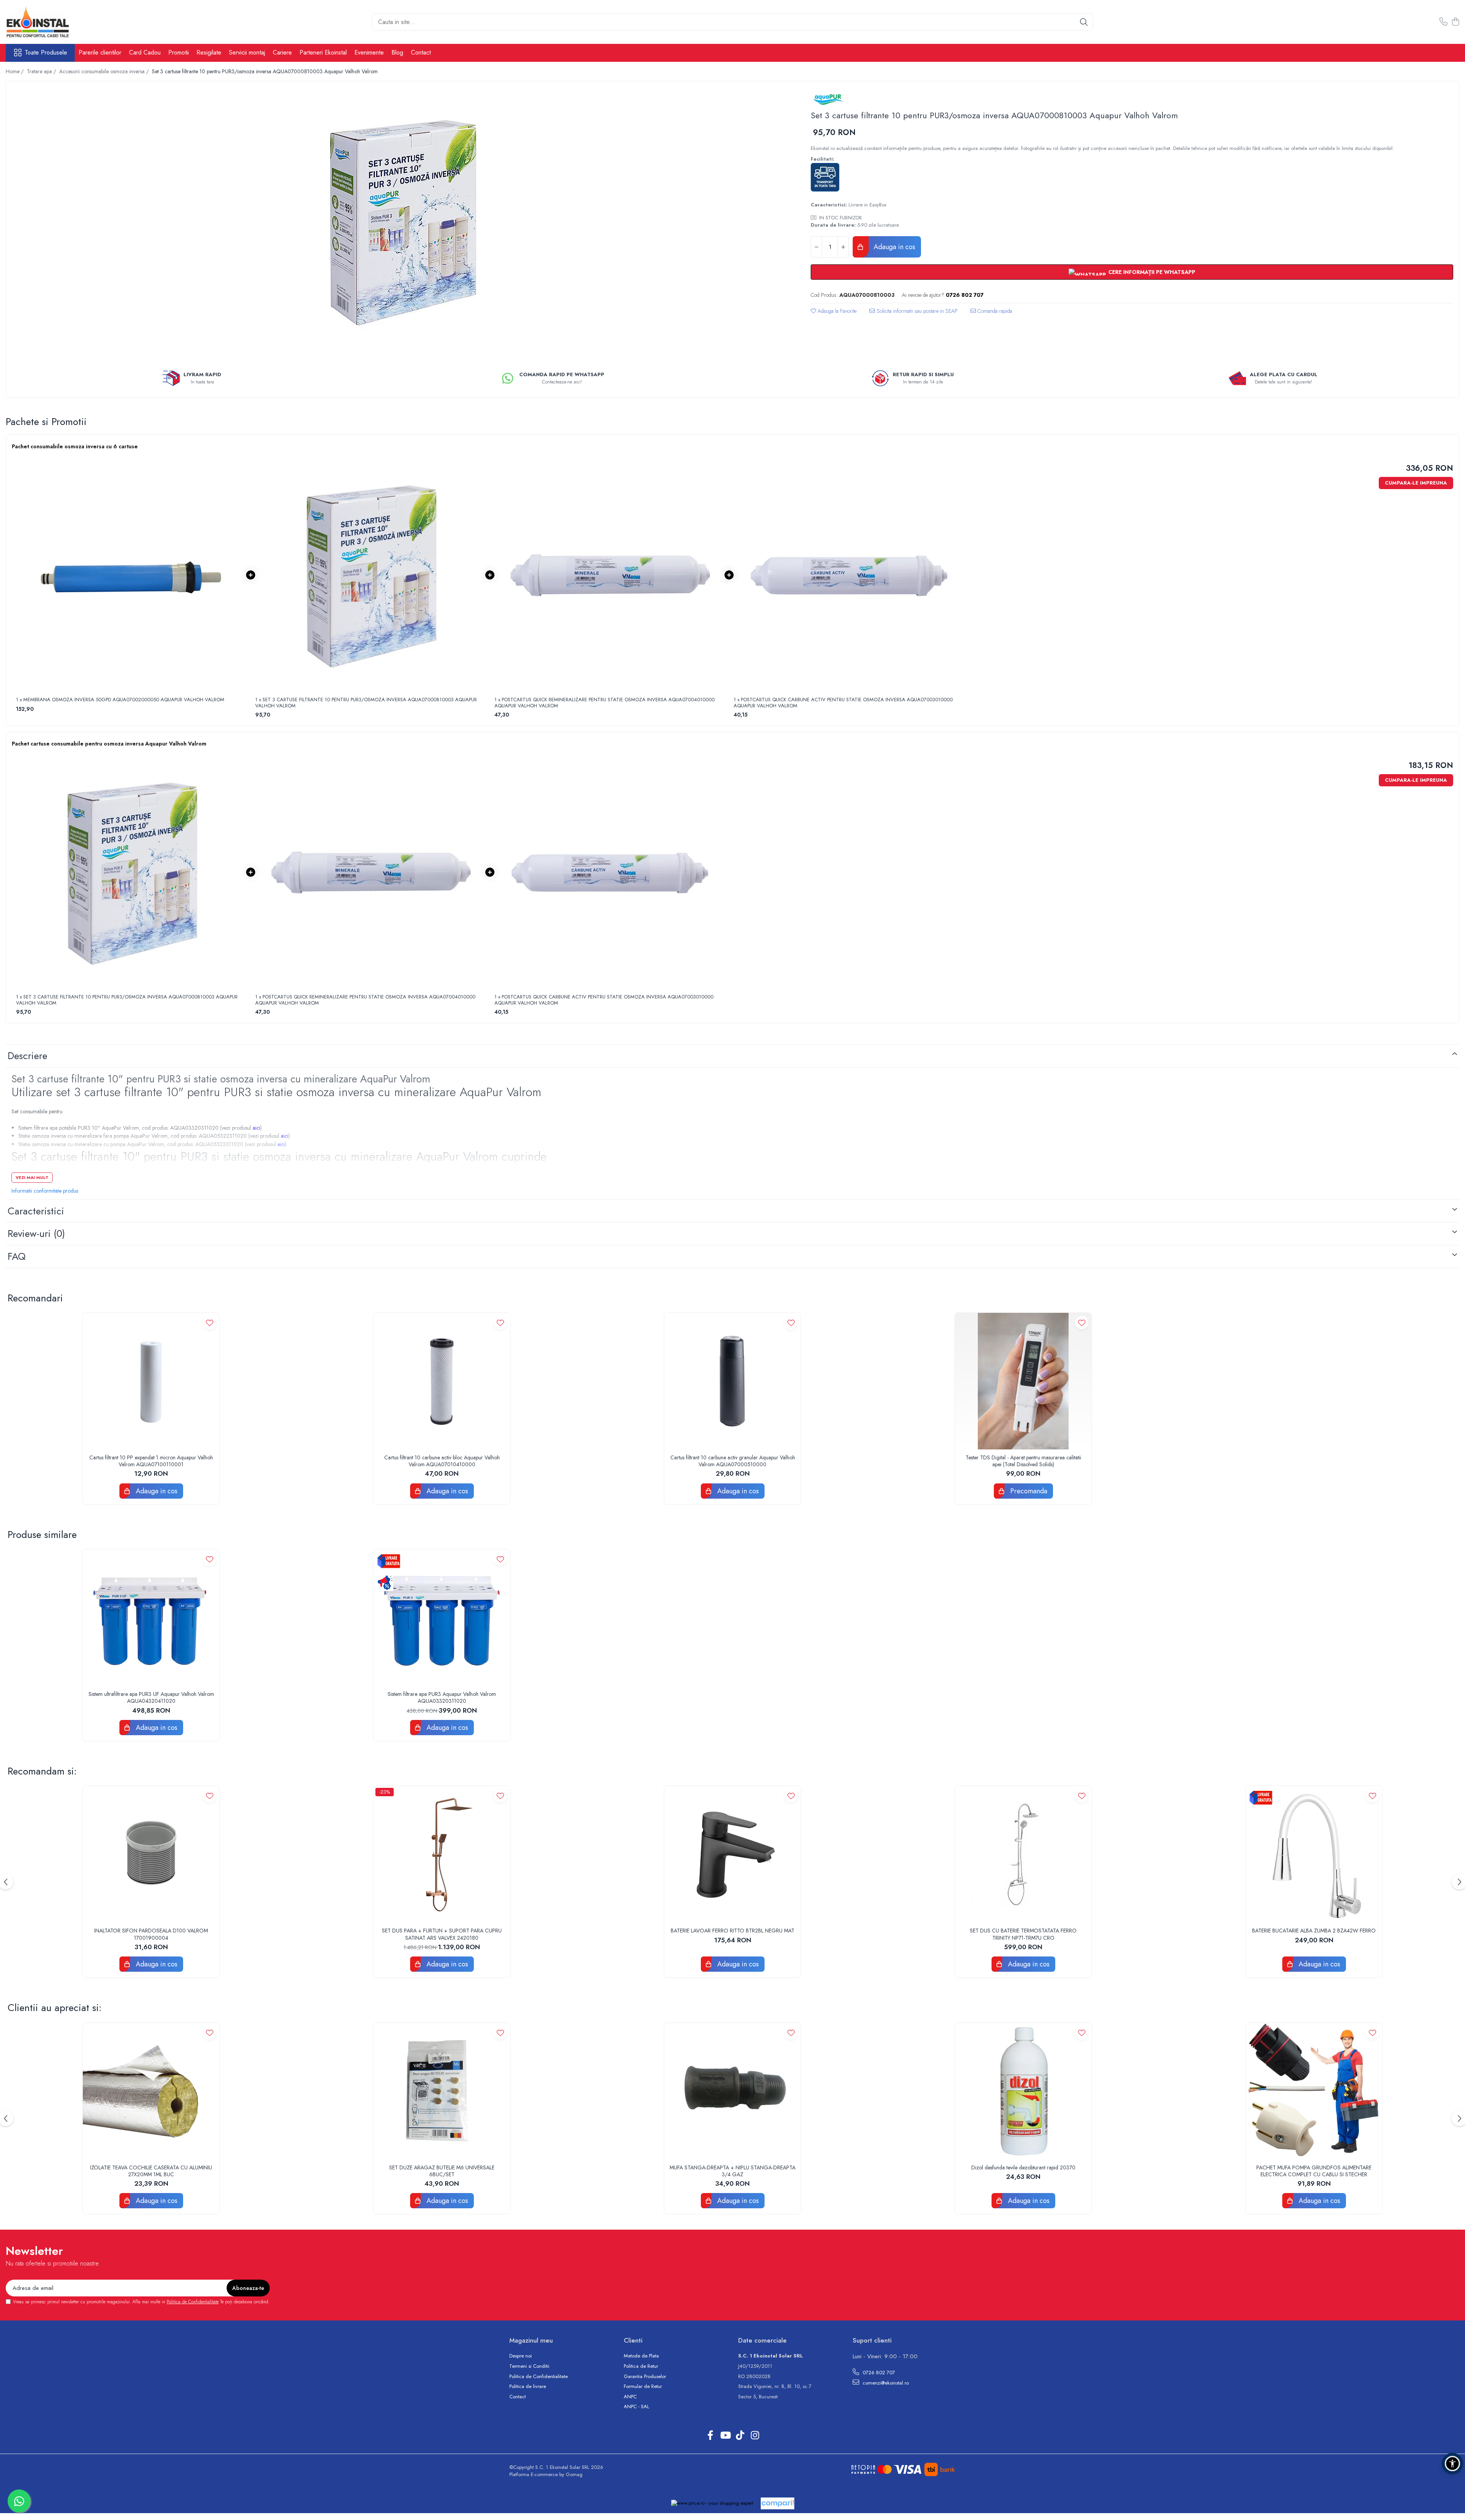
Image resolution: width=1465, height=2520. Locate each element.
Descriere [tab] (27, 1056)
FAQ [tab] (17, 1256)
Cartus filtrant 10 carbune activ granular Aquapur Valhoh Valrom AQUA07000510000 (733, 1461)
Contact (421, 52)
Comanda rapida (994, 311)
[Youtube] (725, 2436)
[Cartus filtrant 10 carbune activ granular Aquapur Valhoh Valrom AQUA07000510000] (732, 1381)
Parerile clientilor (100, 52)
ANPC (630, 2397)
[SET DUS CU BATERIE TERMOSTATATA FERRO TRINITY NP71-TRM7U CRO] (1023, 1854)
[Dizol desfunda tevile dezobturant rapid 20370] (1023, 2091)
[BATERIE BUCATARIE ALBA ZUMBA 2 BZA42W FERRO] (1314, 1854)
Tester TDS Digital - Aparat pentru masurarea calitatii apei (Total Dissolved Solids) (1023, 1461)
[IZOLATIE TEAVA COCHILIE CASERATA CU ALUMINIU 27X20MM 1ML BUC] (151, 2091)
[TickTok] (740, 2436)
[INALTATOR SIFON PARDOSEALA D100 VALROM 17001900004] (151, 1854)
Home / (15, 71)
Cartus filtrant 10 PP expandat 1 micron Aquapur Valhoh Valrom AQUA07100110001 (151, 1461)
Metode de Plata (641, 2356)
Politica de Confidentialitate (193, 2302)
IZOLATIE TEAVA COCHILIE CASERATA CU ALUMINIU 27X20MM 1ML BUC (151, 2171)
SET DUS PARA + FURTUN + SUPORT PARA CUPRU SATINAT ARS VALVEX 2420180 (442, 1934)
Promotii (179, 52)
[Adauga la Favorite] (210, 1323)
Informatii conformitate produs (45, 1191)
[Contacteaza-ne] (1443, 22)
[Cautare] (1084, 22)
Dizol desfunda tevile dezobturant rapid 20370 (1023, 2167)
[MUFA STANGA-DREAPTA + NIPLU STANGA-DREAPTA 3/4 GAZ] (732, 2091)
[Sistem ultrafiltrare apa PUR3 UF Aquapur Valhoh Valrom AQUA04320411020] (151, 1618)
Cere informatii (914, 314)
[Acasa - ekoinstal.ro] (44, 22)
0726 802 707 (878, 2373)
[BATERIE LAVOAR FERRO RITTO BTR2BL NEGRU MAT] (732, 1854)
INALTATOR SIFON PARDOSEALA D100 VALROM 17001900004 (151, 1934)
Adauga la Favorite (836, 311)
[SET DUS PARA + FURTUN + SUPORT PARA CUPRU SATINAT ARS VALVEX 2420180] (442, 1854)
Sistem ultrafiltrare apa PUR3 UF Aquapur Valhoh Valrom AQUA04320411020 (151, 1697)
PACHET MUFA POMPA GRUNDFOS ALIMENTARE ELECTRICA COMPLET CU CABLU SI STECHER (1314, 2171)
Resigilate (209, 52)
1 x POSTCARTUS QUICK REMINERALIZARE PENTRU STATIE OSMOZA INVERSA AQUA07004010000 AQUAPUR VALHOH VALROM (605, 703)
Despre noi (521, 2356)
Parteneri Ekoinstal (323, 52)
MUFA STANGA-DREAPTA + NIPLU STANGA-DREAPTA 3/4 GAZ (732, 2171)
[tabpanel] (402, 221)
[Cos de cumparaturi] (1455, 22)
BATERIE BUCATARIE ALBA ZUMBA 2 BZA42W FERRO (1314, 1931)
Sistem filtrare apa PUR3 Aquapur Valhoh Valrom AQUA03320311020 (442, 1697)
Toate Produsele (46, 53)
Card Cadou (145, 52)
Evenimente (369, 52)
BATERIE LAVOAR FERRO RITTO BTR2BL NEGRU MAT (732, 1931)
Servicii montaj (247, 52)
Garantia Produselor (645, 2377)
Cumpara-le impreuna (1416, 483)
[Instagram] (755, 2436)
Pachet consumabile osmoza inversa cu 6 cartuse (75, 446)
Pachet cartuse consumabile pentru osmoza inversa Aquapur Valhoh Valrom (109, 744)
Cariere (282, 52)
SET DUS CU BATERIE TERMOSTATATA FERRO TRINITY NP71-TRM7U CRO (1023, 1934)
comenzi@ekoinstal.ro (885, 2383)
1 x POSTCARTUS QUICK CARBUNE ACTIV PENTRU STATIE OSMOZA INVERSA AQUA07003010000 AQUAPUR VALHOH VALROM (843, 703)
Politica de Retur (641, 2366)
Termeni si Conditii (529, 2366)
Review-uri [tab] (36, 1233)
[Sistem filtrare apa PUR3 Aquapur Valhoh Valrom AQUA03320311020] (442, 1618)
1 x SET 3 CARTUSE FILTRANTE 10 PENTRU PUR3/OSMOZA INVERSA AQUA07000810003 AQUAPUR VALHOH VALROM (366, 703)
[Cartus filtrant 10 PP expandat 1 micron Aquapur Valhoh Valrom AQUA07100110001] (151, 1381)
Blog (397, 52)
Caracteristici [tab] (36, 1211)
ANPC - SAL (637, 2407)
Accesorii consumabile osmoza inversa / (105, 71)
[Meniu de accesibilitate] (1452, 2464)
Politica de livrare (528, 2386)
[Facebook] (710, 2436)
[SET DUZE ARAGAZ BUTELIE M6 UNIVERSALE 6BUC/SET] (442, 2091)
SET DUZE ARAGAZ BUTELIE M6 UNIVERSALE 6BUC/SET (442, 2171)
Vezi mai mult (32, 1177)
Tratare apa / (42, 71)
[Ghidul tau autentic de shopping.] (778, 2503)
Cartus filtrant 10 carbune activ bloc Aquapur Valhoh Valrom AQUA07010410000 (442, 1461)
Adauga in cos (893, 247)
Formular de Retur (643, 2386)
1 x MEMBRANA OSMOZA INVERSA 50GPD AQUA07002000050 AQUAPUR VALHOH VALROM (120, 700)
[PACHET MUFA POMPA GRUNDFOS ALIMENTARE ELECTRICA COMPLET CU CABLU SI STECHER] (1314, 2091)
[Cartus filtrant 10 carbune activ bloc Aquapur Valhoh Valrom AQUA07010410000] (442, 1381)
